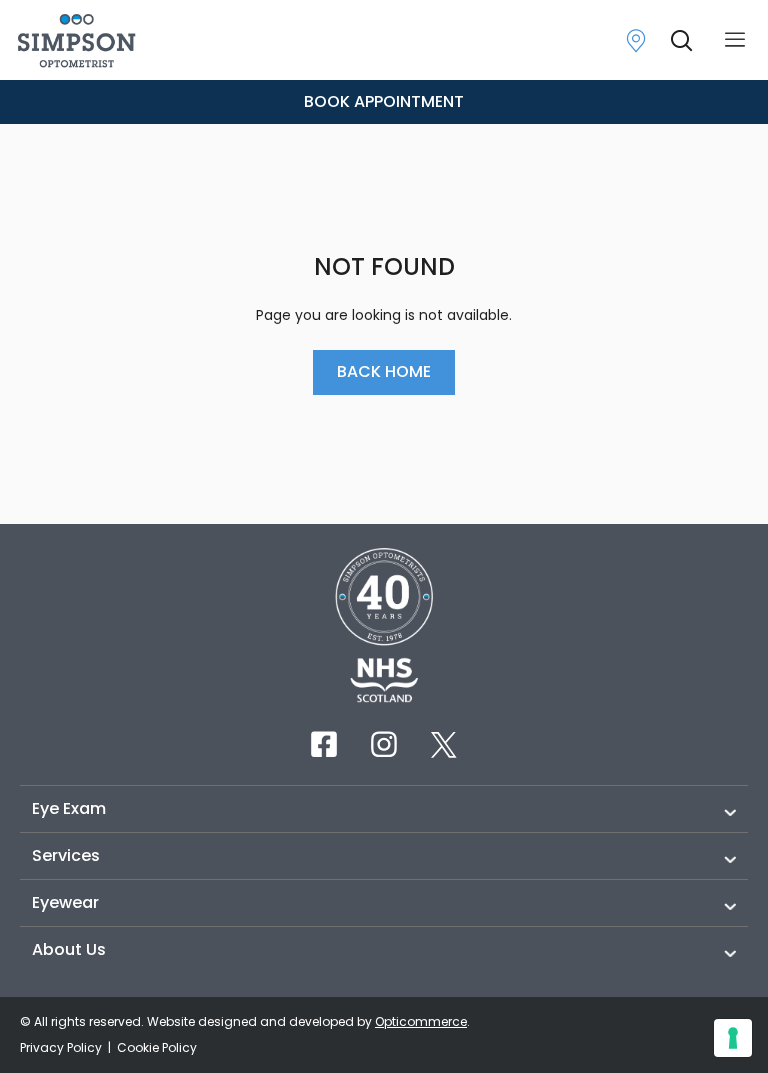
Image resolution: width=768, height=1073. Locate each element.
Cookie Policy (157, 1047)
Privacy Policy (62, 1047)
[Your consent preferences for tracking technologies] (733, 1038)
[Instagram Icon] (384, 744)
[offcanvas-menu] (735, 40)
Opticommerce (421, 1021)
